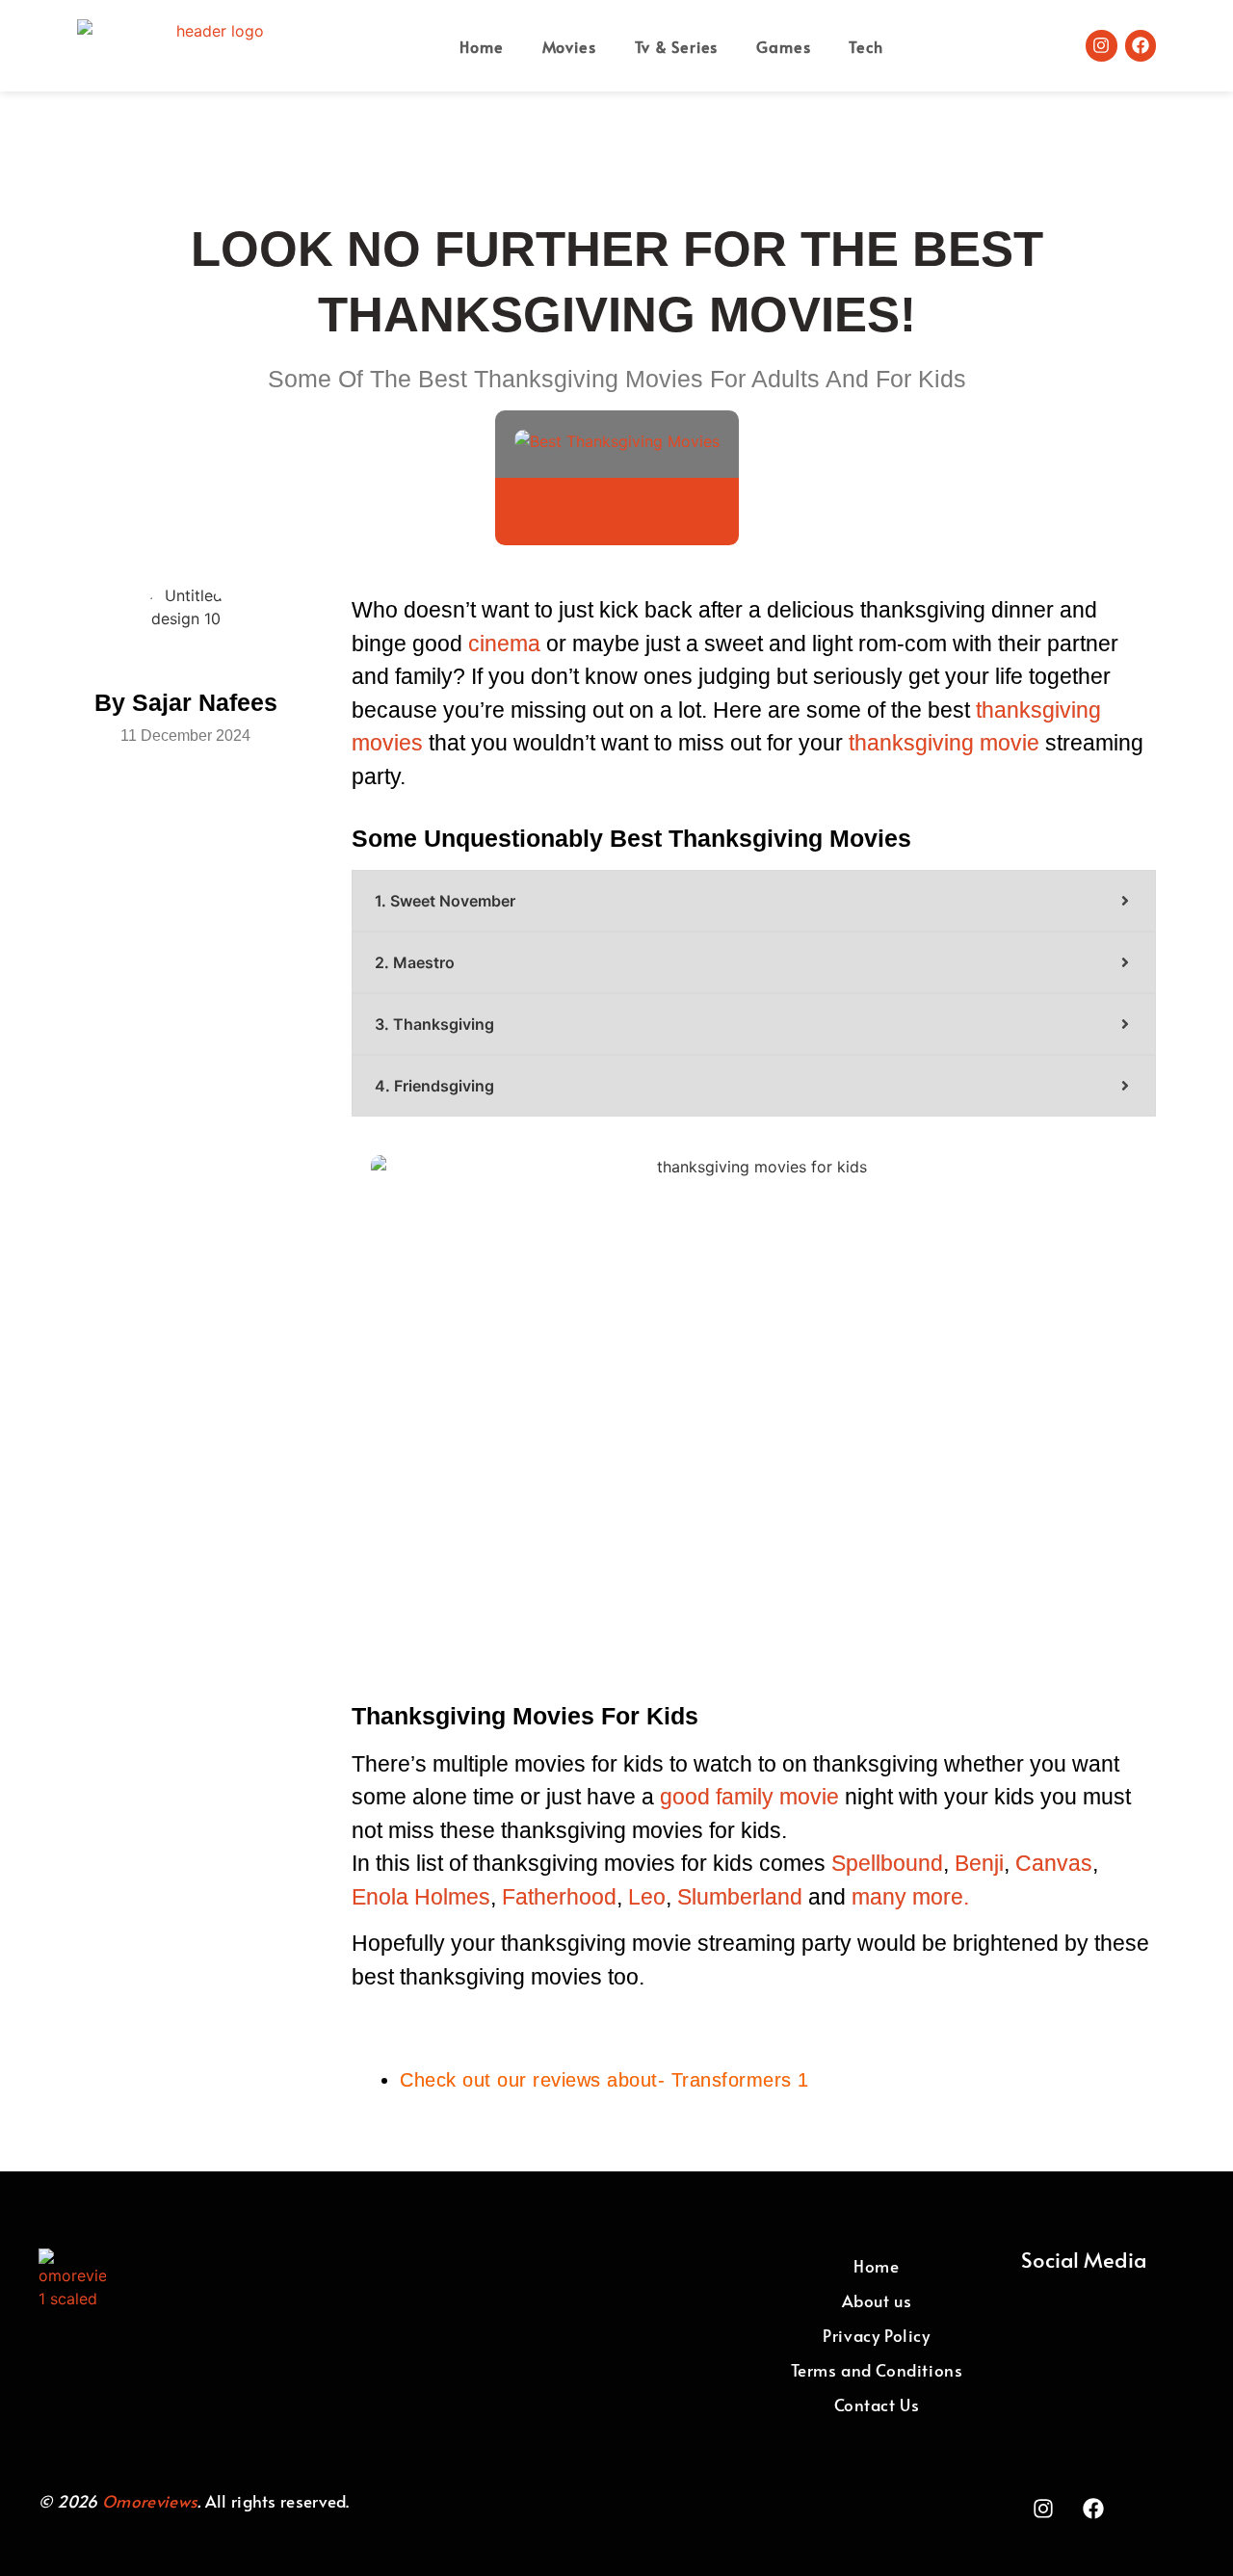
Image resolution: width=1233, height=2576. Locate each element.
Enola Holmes (421, 1897)
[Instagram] (1101, 45)
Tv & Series (677, 46)
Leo (647, 1897)
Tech (866, 46)
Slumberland (740, 1897)
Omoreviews (150, 2501)
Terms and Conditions (877, 2370)
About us (877, 2300)
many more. (910, 1897)
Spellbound (887, 1863)
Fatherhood (559, 1897)
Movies (569, 46)
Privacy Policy (876, 2335)
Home (481, 46)
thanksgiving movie (944, 743)
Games (783, 46)
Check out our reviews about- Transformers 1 (604, 2080)
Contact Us (877, 2405)
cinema (504, 644)
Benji (979, 1863)
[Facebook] (1141, 45)
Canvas (1054, 1863)
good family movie (749, 1797)
